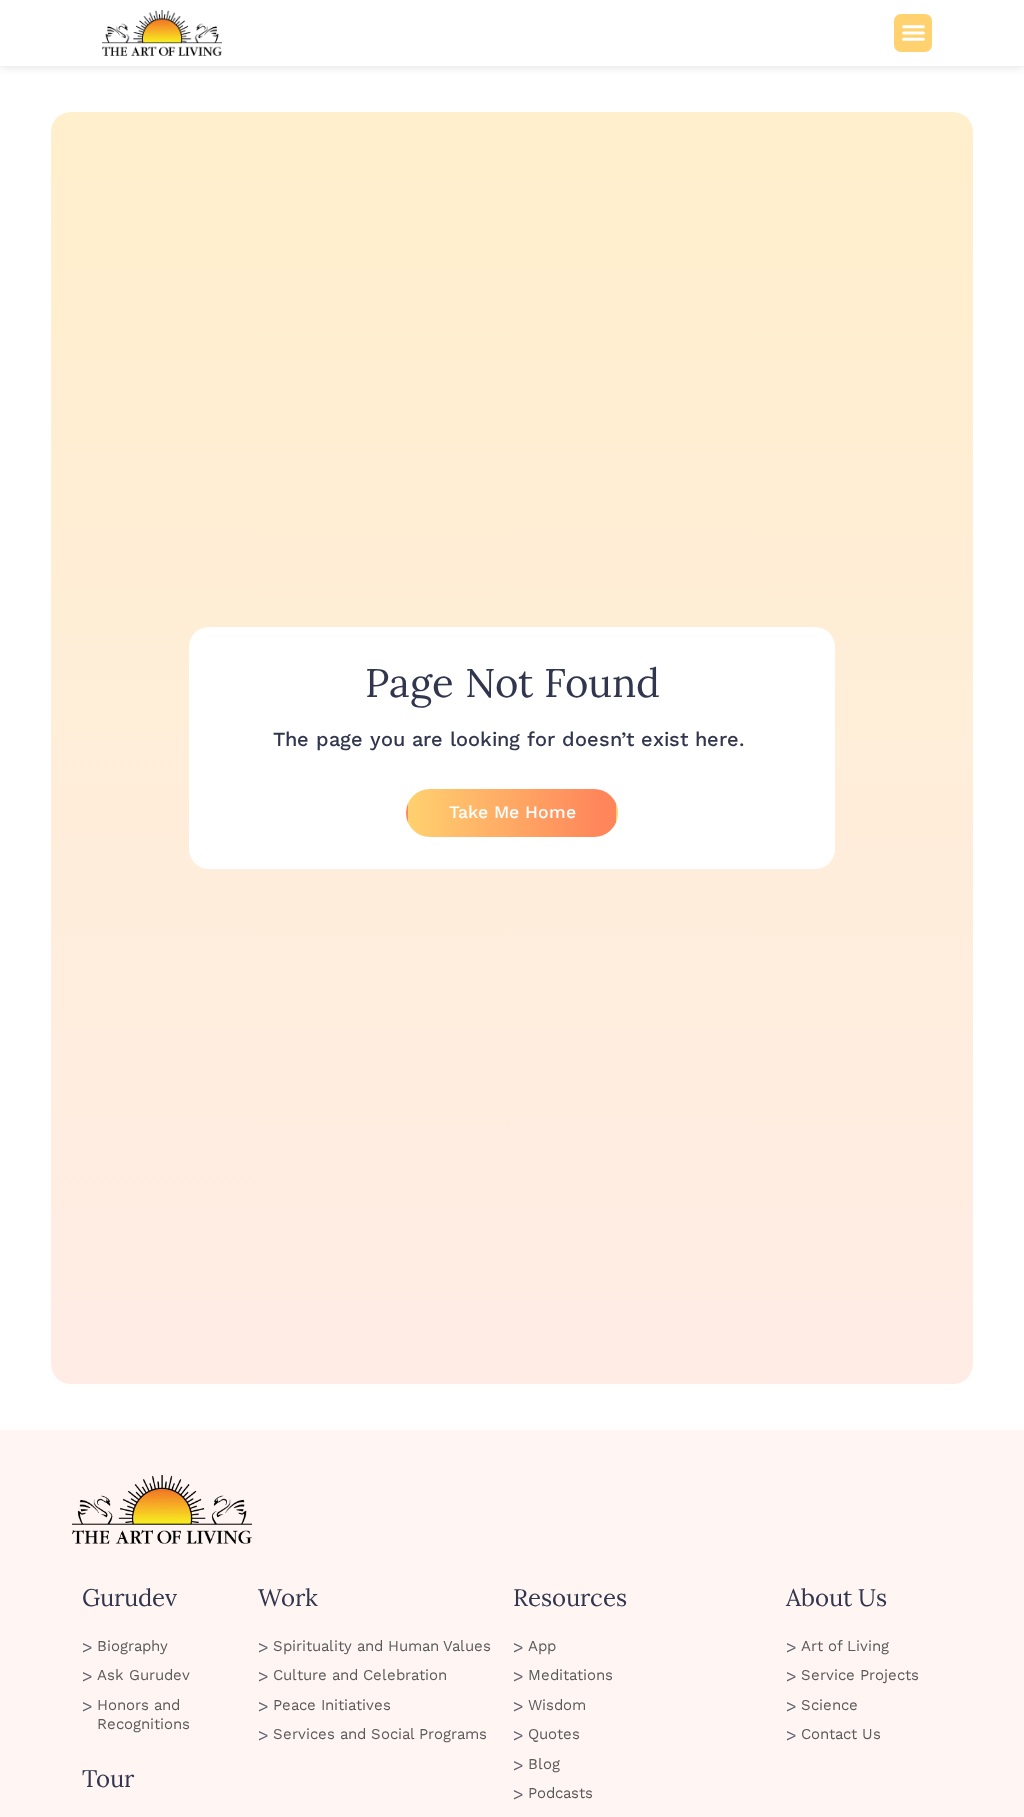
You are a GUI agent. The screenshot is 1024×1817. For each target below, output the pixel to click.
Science (829, 1705)
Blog (544, 1764)
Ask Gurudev (143, 1675)
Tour (108, 1778)
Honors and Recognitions (143, 1715)
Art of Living (845, 1646)
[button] (913, 33)
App (542, 1646)
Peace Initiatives (332, 1705)
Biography (132, 1646)
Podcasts (560, 1793)
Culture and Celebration (360, 1675)
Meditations (570, 1675)
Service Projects (860, 1675)
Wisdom (557, 1705)
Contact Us (841, 1734)
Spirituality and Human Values (382, 1646)
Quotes (554, 1734)
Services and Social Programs (380, 1734)
